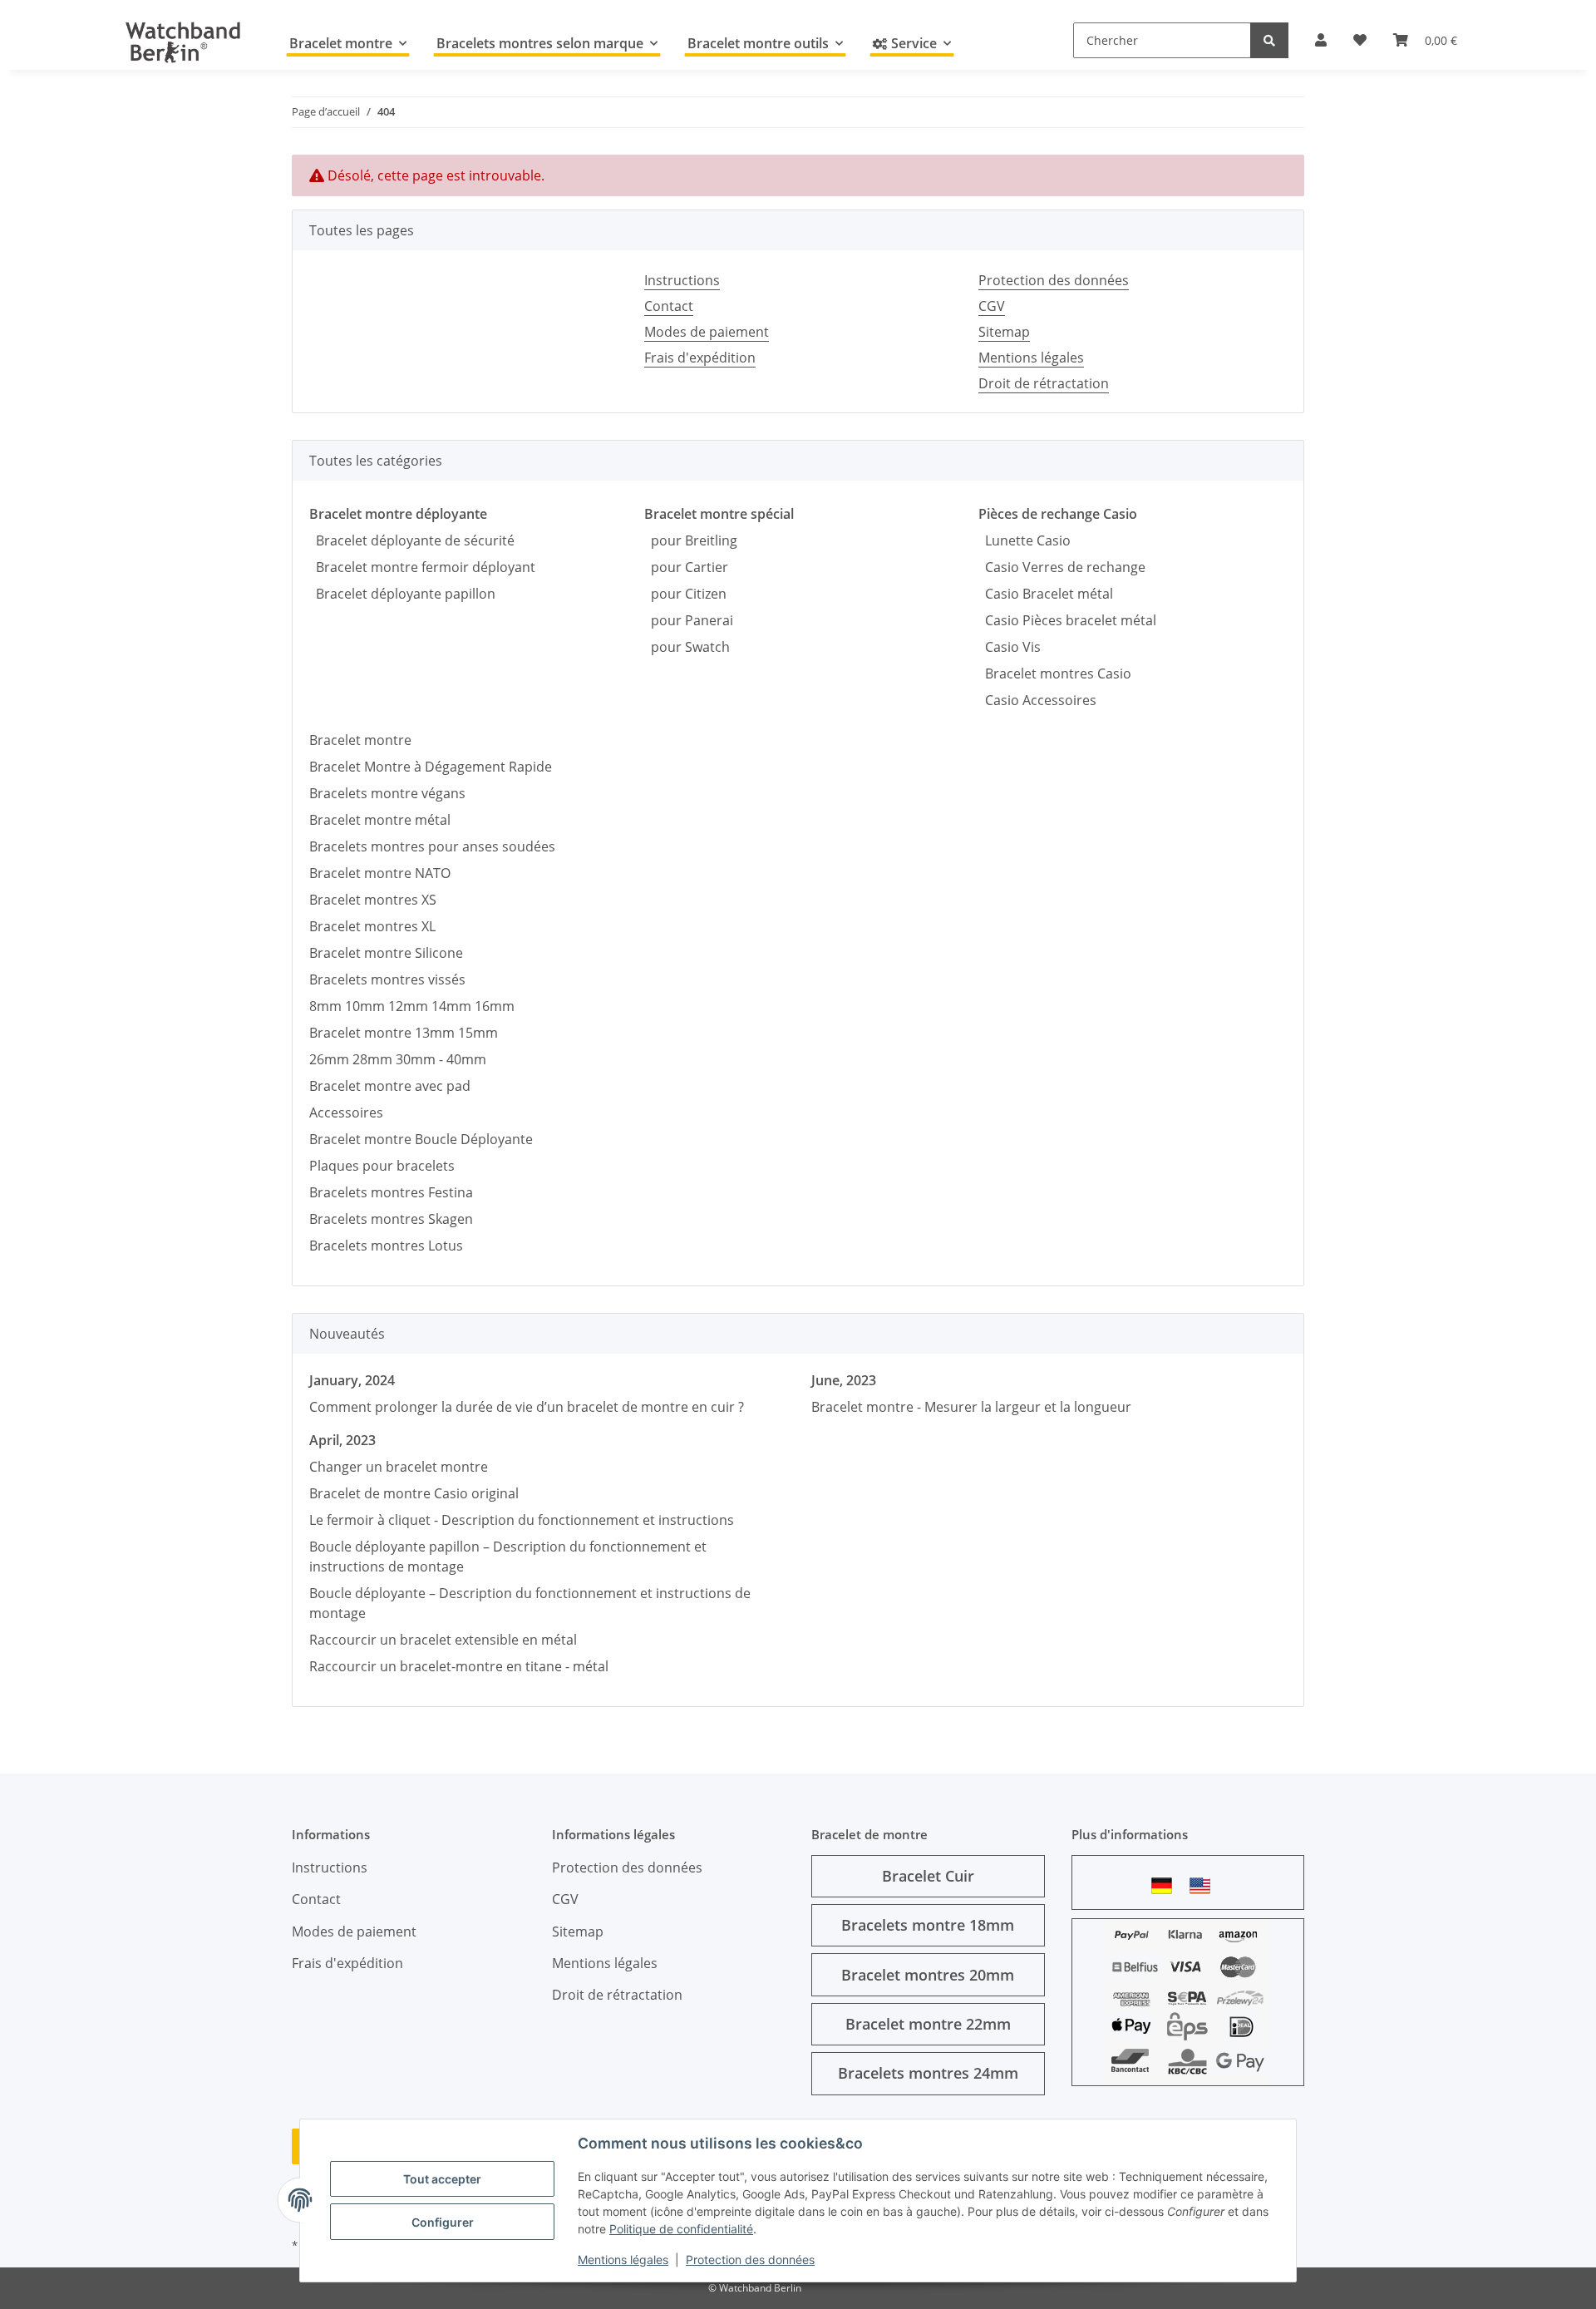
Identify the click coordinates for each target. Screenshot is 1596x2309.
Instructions (682, 280)
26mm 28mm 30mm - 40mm (398, 1059)
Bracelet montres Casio (1055, 673)
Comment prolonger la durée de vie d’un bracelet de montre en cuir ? (527, 1407)
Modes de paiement (707, 332)
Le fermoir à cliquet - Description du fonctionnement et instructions (522, 1520)
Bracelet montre (360, 740)
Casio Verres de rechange (1062, 567)
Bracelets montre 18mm (928, 1925)
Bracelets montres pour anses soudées (432, 846)
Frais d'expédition (700, 358)
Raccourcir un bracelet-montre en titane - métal (459, 1666)
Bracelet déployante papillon (402, 594)
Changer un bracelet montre (399, 1467)
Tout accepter (442, 2179)
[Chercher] (1269, 40)
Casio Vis (1010, 647)
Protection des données (750, 2260)
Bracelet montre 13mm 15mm (404, 1033)
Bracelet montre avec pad (390, 1086)
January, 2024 (352, 1380)
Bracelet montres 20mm (928, 1975)
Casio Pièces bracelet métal (1067, 620)
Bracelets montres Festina (391, 1192)
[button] (1321, 40)
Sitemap (1004, 332)
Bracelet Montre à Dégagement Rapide (431, 767)
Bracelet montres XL (372, 926)
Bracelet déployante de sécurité (412, 540)
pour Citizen (685, 594)
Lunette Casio (1025, 540)
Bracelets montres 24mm (928, 2073)
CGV (992, 306)
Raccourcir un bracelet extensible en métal (443, 1640)
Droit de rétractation (1044, 383)
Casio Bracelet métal (1046, 594)
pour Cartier (686, 567)
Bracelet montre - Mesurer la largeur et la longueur (971, 1407)
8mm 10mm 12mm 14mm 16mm (412, 1006)
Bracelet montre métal (380, 820)
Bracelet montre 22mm (928, 2024)
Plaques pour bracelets (382, 1166)
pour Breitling (691, 540)
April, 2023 (342, 1440)
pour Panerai (689, 620)
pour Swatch (687, 647)
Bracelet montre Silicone (386, 953)
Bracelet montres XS (373, 900)
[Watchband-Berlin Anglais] (1204, 1885)
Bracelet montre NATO (380, 873)
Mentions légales (623, 2260)
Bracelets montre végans (387, 793)
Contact (669, 306)
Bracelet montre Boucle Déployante (421, 1139)
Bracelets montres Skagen (391, 1219)
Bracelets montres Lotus (386, 1246)
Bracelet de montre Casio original (414, 1493)
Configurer (443, 2222)
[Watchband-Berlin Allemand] (1166, 1885)
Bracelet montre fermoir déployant (422, 567)
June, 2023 (844, 1380)
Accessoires (346, 1113)
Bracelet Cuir (928, 1876)
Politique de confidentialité (681, 2229)
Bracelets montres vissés (387, 979)
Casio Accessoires (1037, 700)
